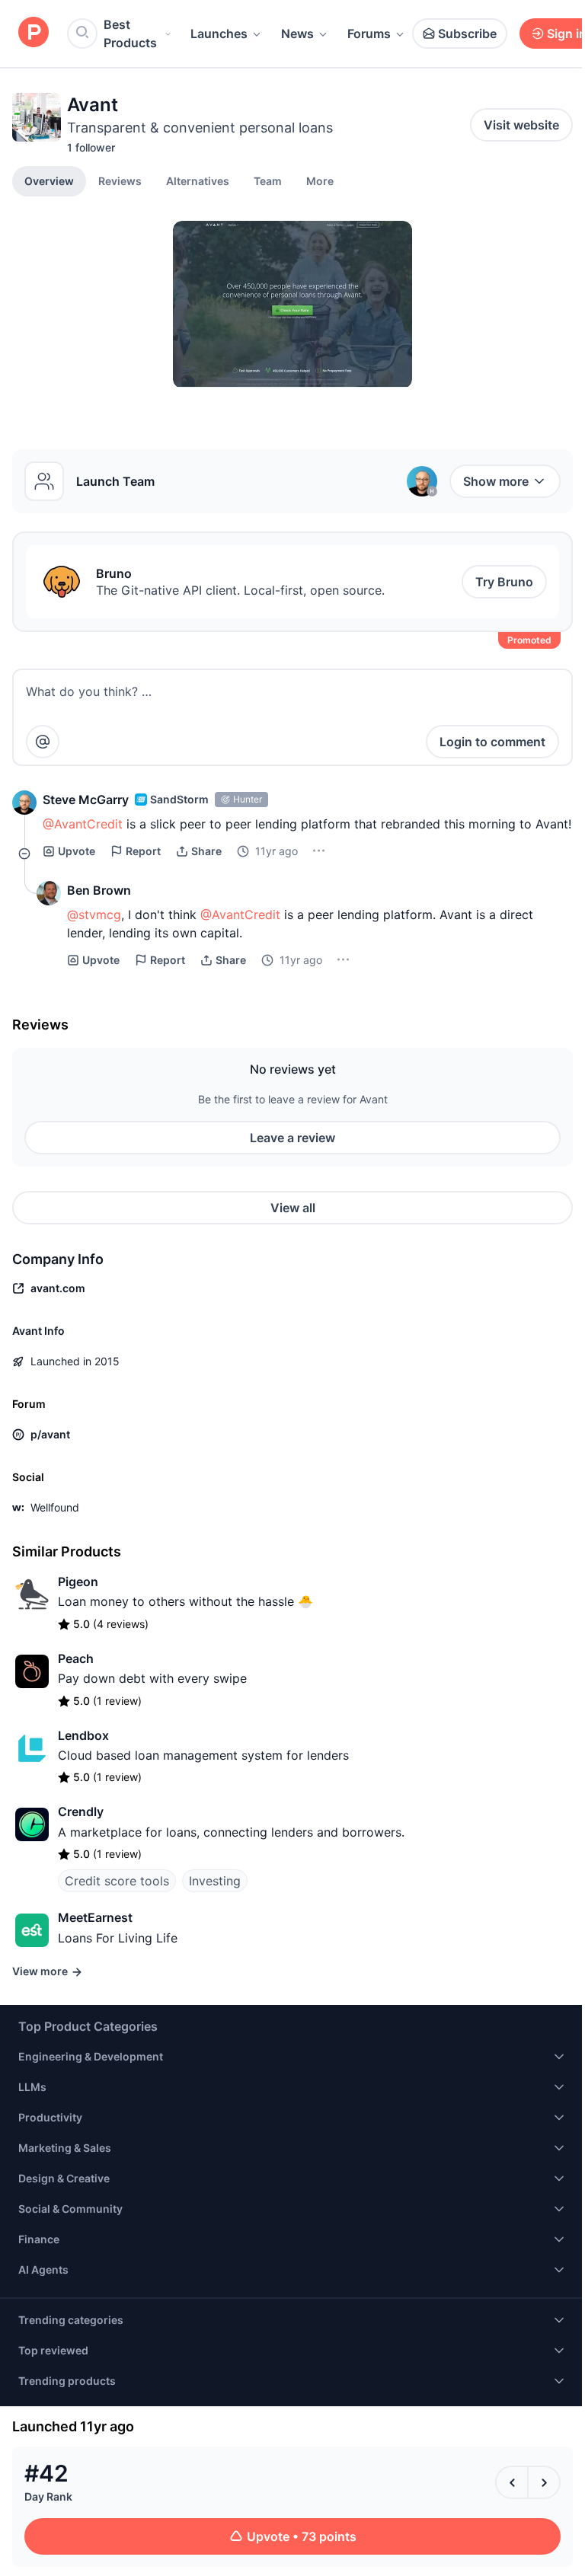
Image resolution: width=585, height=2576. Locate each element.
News (297, 34)
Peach (76, 1658)
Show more (496, 481)
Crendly (81, 1811)
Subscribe (467, 34)
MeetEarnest (95, 1917)
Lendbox (83, 1735)
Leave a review (292, 1138)
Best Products (130, 34)
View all (293, 1208)
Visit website (521, 125)
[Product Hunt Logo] (34, 33)
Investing (215, 1881)
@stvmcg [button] (94, 915)
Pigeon (78, 1582)
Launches (219, 34)
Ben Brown (99, 890)
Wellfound (55, 1507)
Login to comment (492, 742)
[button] (320, 180)
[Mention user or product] (43, 742)
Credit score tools (117, 1881)
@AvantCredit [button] (83, 824)
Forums (369, 34)
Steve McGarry (86, 800)
